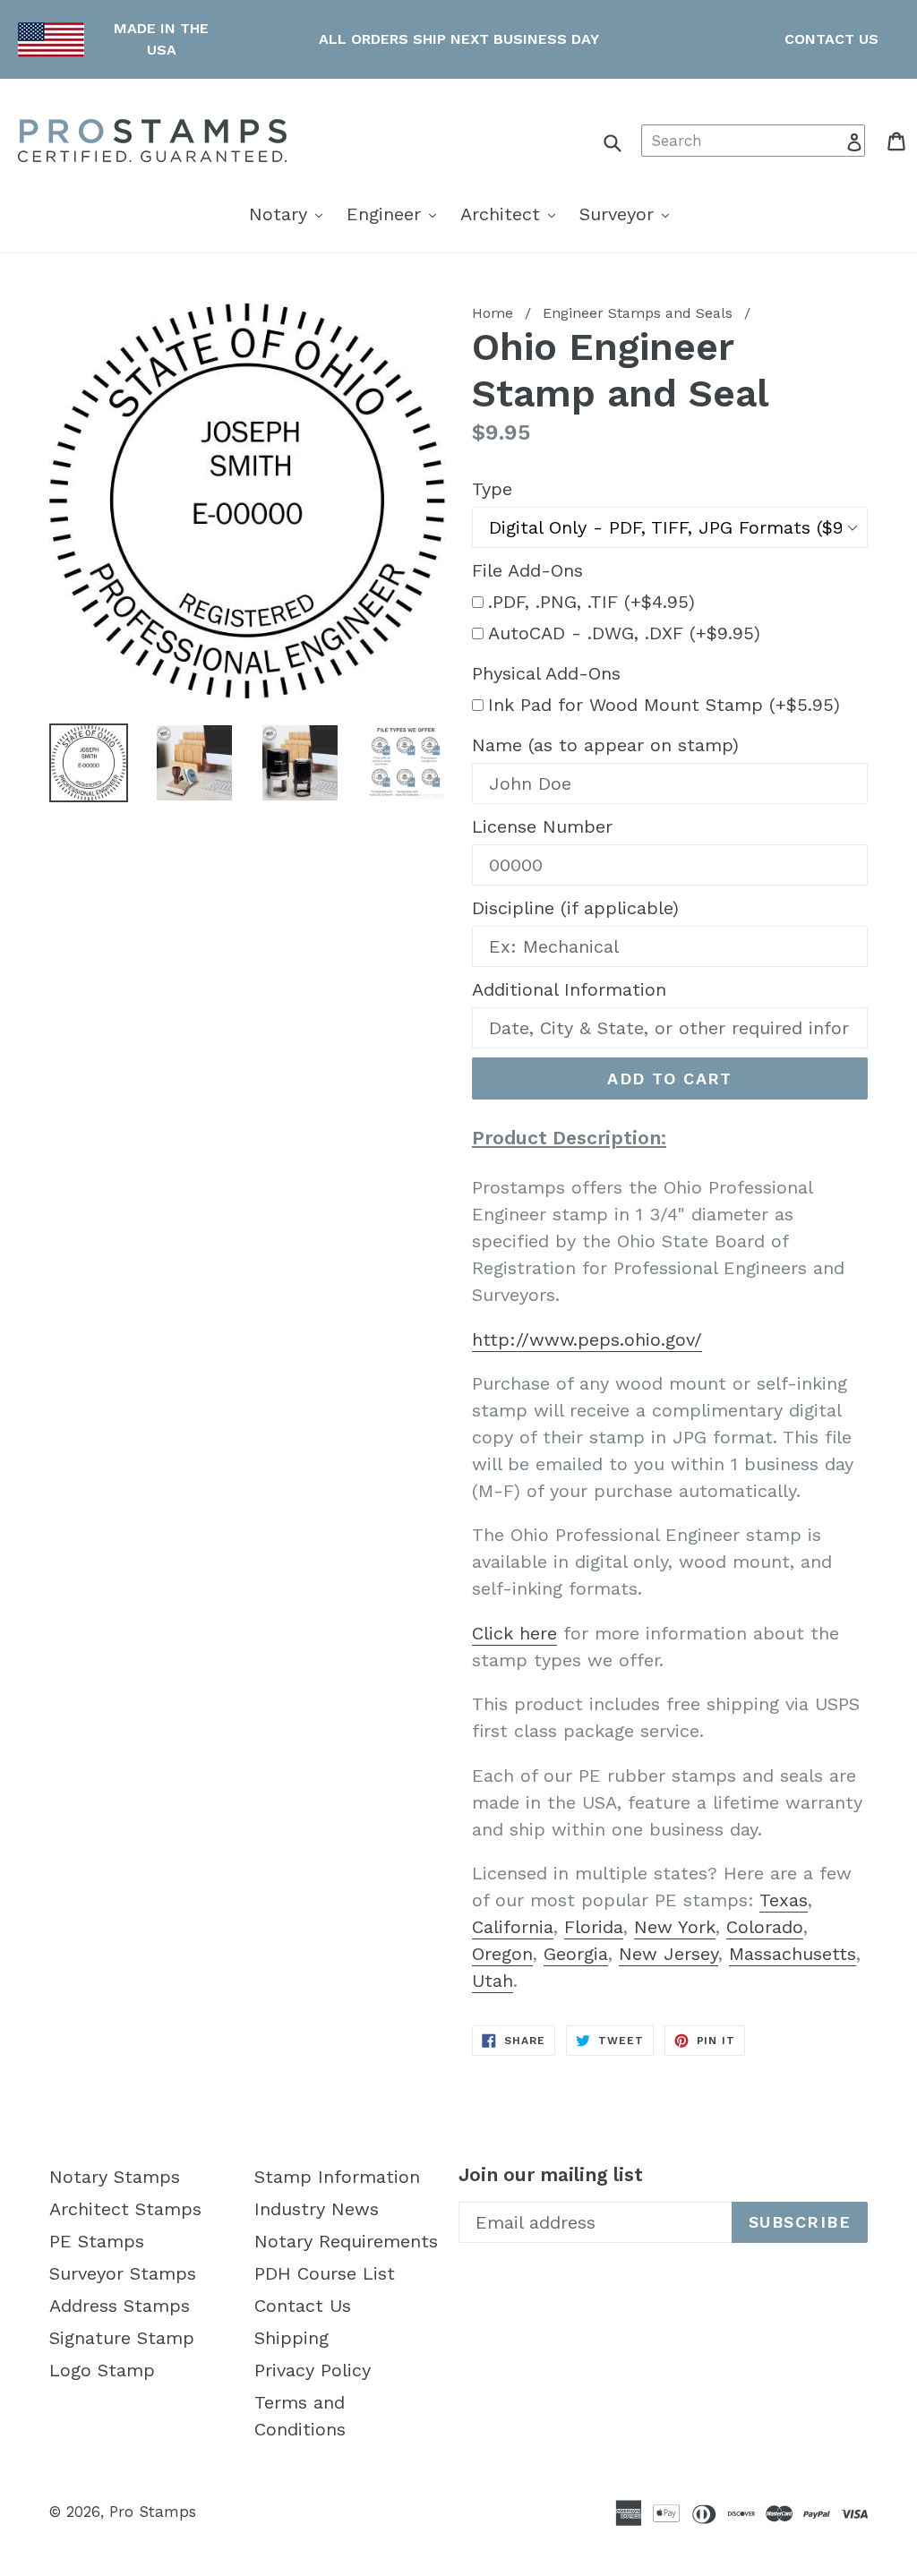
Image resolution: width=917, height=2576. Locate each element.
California (513, 1927)
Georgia (576, 1954)
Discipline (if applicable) (575, 908)
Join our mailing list (551, 2174)
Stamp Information (337, 2177)
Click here (514, 1633)
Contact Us (303, 2306)
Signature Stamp (122, 2338)
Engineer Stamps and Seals (638, 313)
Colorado (765, 1927)
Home (493, 313)
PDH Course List (325, 2273)
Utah (493, 1981)
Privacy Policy (313, 2370)
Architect (512, 214)
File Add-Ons (527, 570)
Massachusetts (793, 1954)
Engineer (396, 214)
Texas (784, 1900)
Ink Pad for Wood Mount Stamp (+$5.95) (664, 705)
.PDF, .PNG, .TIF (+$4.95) (591, 602)
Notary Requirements (346, 2241)
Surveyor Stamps (123, 2273)
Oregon (502, 1954)
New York (675, 1927)
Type (492, 489)
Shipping (291, 2338)
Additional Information (569, 989)
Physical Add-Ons (546, 673)
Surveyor (629, 214)
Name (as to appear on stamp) (605, 745)
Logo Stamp (102, 2370)
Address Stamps (120, 2306)
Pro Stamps (153, 2512)
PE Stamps (97, 2241)
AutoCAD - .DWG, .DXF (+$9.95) (624, 633)
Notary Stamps (115, 2177)
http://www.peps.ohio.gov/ (587, 1339)
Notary (290, 214)
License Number (542, 826)
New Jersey (668, 1954)
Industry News (317, 2209)
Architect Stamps (125, 2209)
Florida (594, 1927)
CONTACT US (831, 39)
